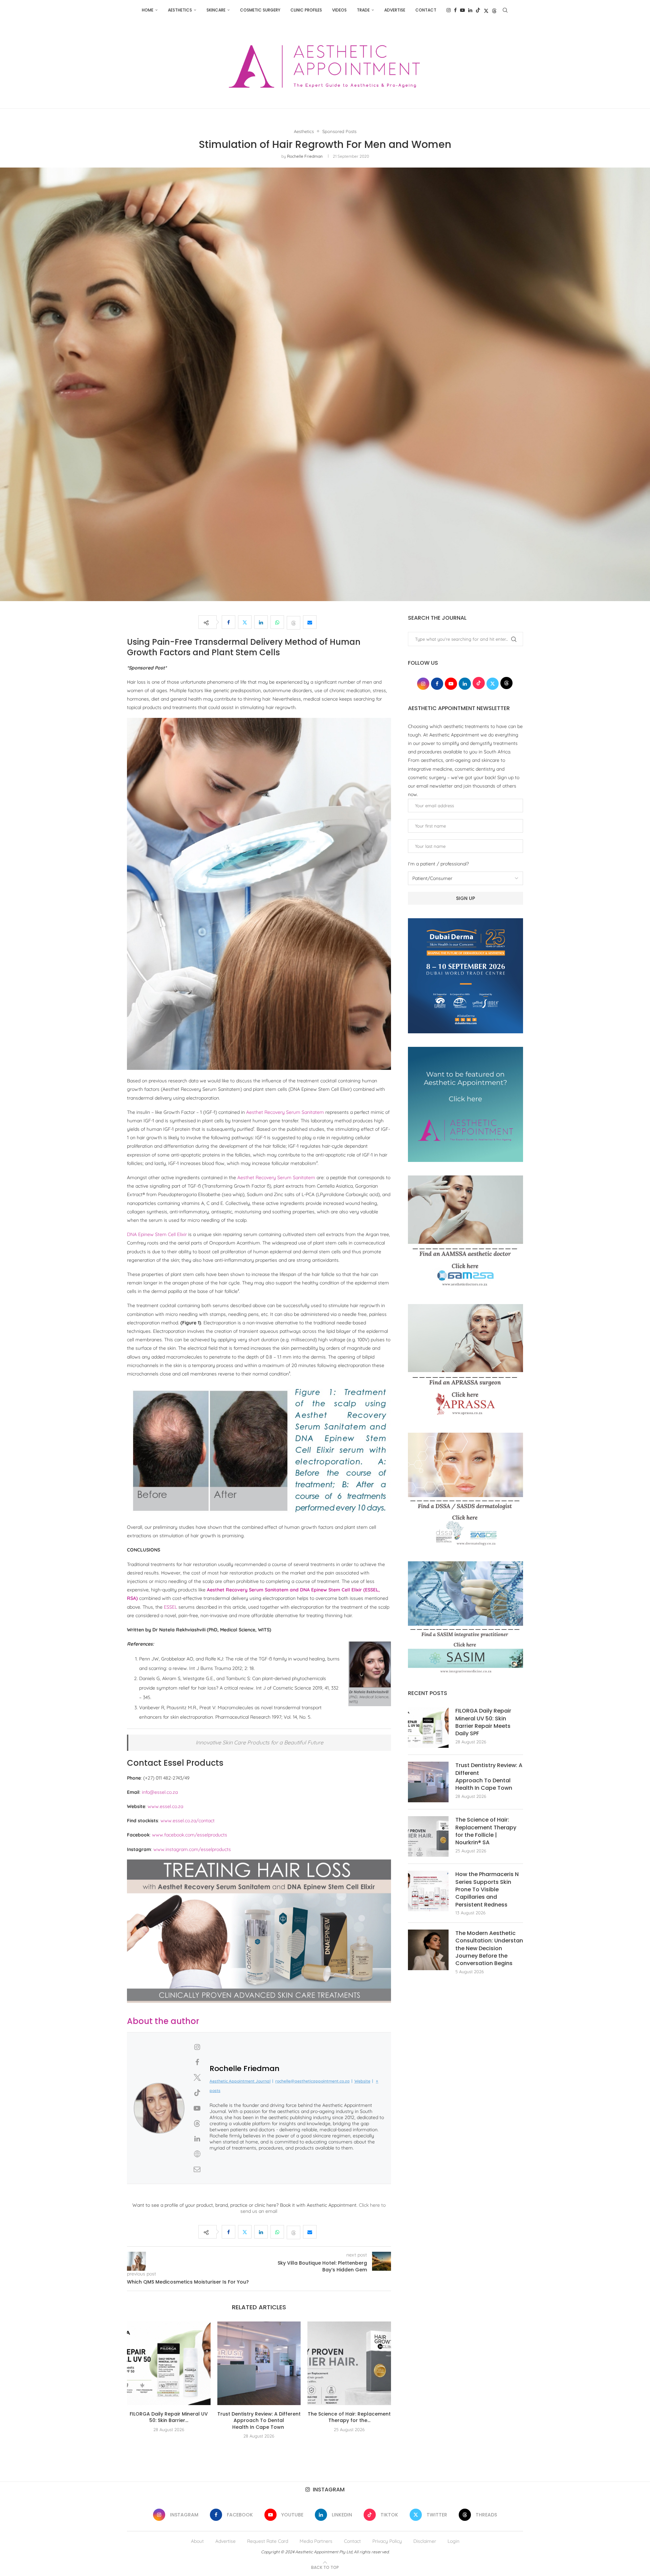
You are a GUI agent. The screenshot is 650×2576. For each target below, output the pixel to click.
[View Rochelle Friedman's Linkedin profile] (197, 2139)
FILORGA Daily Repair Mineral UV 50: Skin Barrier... (169, 2417)
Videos (339, 10)
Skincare (216, 10)
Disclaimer (425, 2541)
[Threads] (494, 10)
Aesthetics (180, 10)
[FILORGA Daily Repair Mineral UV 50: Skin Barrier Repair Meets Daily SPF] (169, 2363)
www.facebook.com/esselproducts (190, 1835)
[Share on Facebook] (229, 622)
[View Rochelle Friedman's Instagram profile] (197, 2047)
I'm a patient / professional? (438, 864)
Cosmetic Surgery (260, 10)
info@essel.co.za (160, 1792)
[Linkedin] (470, 10)
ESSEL (170, 1607)
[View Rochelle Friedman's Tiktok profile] (197, 2093)
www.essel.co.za (165, 1806)
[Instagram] (449, 10)
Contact (426, 10)
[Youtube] (462, 10)
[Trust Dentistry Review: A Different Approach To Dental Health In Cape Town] (259, 2363)
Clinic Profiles (306, 10)
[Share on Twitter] (245, 622)
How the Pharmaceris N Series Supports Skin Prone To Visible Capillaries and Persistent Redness (487, 1890)
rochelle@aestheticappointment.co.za (312, 2081)
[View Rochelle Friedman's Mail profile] (197, 2169)
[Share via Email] (310, 622)
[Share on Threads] (294, 622)
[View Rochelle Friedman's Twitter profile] (197, 2077)
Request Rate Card (268, 2541)
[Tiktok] (478, 10)
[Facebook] (455, 10)
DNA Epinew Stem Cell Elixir (157, 1234)
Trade (363, 10)
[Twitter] (486, 10)
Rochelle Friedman (305, 156)
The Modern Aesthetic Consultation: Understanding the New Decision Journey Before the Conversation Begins (489, 1948)
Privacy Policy (387, 2541)
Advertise (395, 10)
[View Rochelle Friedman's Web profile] (197, 2154)
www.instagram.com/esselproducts (192, 1849)
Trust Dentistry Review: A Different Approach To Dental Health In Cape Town (259, 2420)
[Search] (505, 10)
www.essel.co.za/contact (188, 1821)
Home (148, 10)
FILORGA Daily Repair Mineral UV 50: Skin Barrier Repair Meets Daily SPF (483, 1722)
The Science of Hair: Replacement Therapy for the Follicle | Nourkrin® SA (486, 1831)
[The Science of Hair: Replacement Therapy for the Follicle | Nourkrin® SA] (349, 2363)
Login (453, 2541)
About (197, 2541)
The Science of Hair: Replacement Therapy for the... (349, 2417)
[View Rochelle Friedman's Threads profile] (197, 2123)
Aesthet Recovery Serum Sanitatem (285, 1112)
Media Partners (316, 2541)
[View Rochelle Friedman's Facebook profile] (197, 2062)
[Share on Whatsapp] (277, 622)
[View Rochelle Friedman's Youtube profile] (197, 2108)
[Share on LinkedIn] (261, 622)
